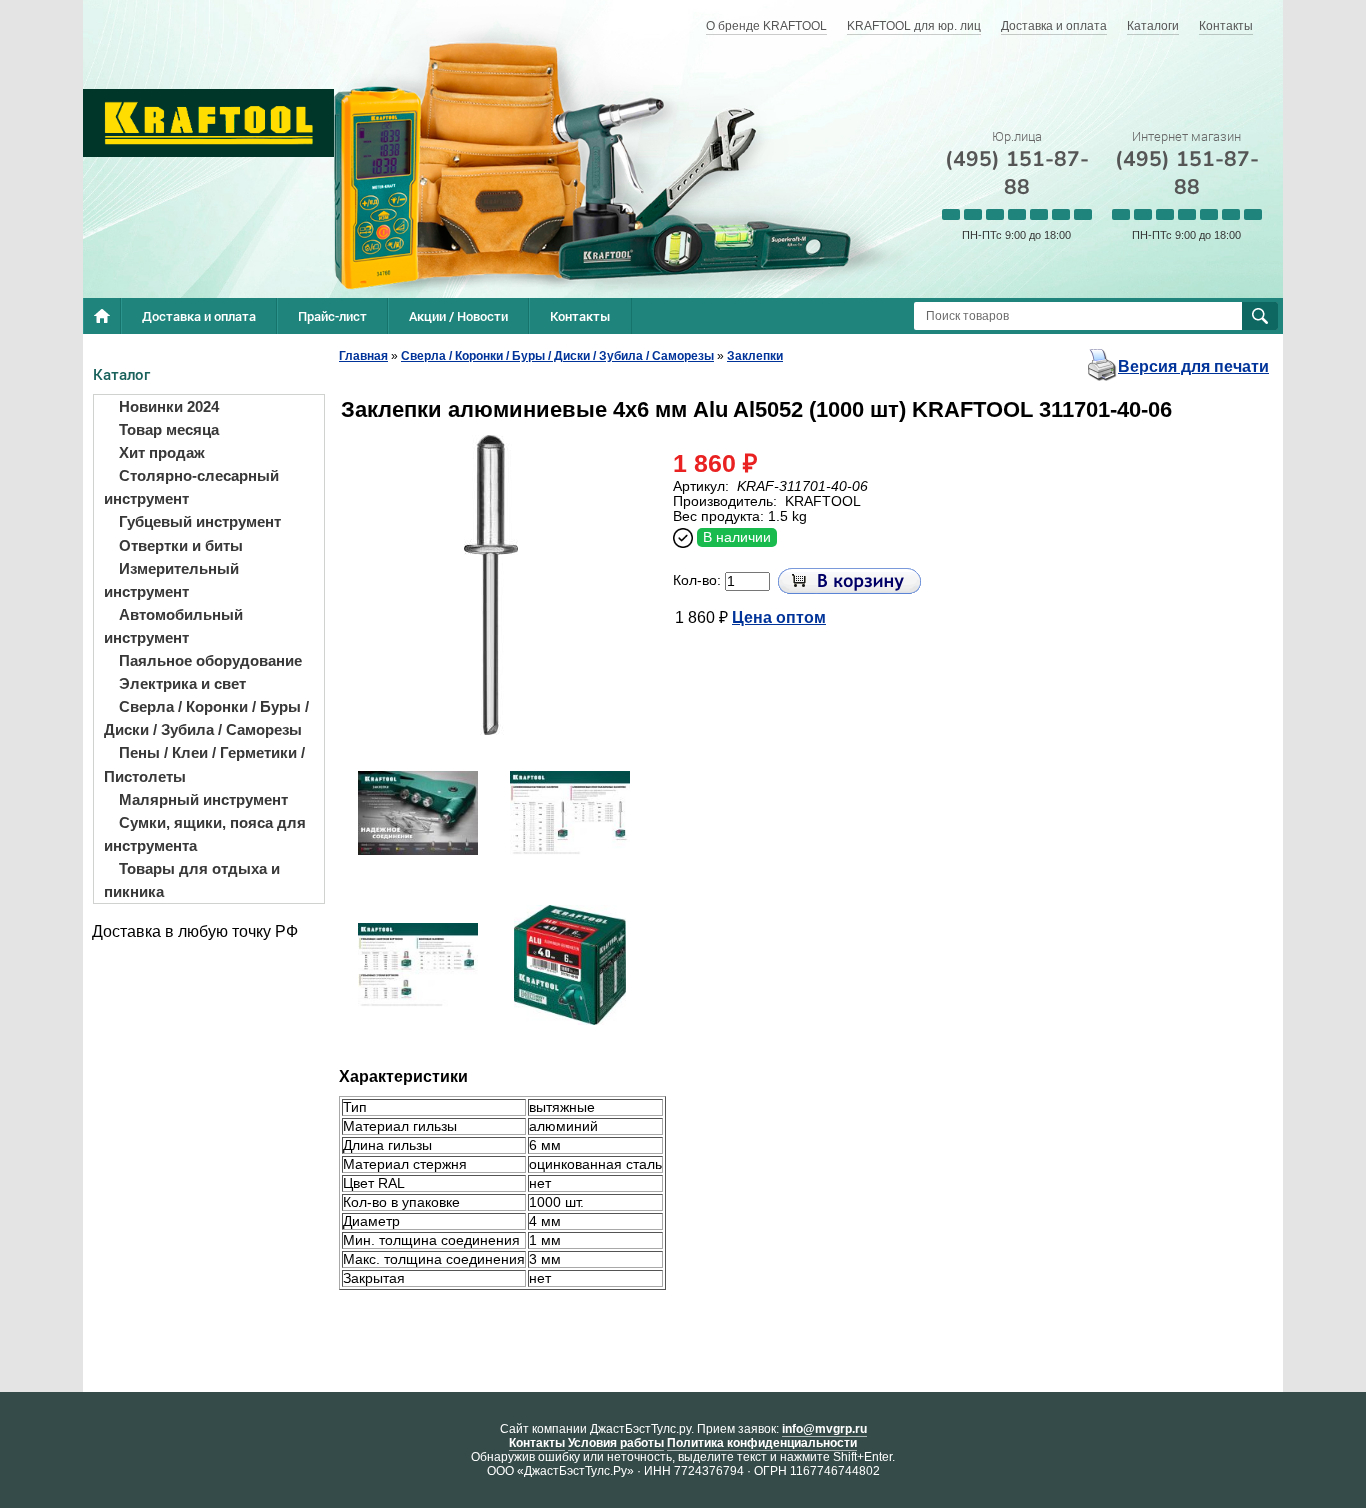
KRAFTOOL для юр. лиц (914, 26)
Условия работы (616, 1443)
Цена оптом (779, 617)
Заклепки (755, 356)
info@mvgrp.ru (824, 1429)
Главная (363, 356)
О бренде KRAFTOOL (766, 26)
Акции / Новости (458, 316)
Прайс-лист (332, 316)
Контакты (1226, 26)
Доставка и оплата (1054, 26)
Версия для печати (1193, 366)
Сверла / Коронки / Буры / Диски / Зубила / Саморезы (557, 356)
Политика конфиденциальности (762, 1443)
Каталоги (1153, 26)
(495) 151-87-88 (1017, 173)
